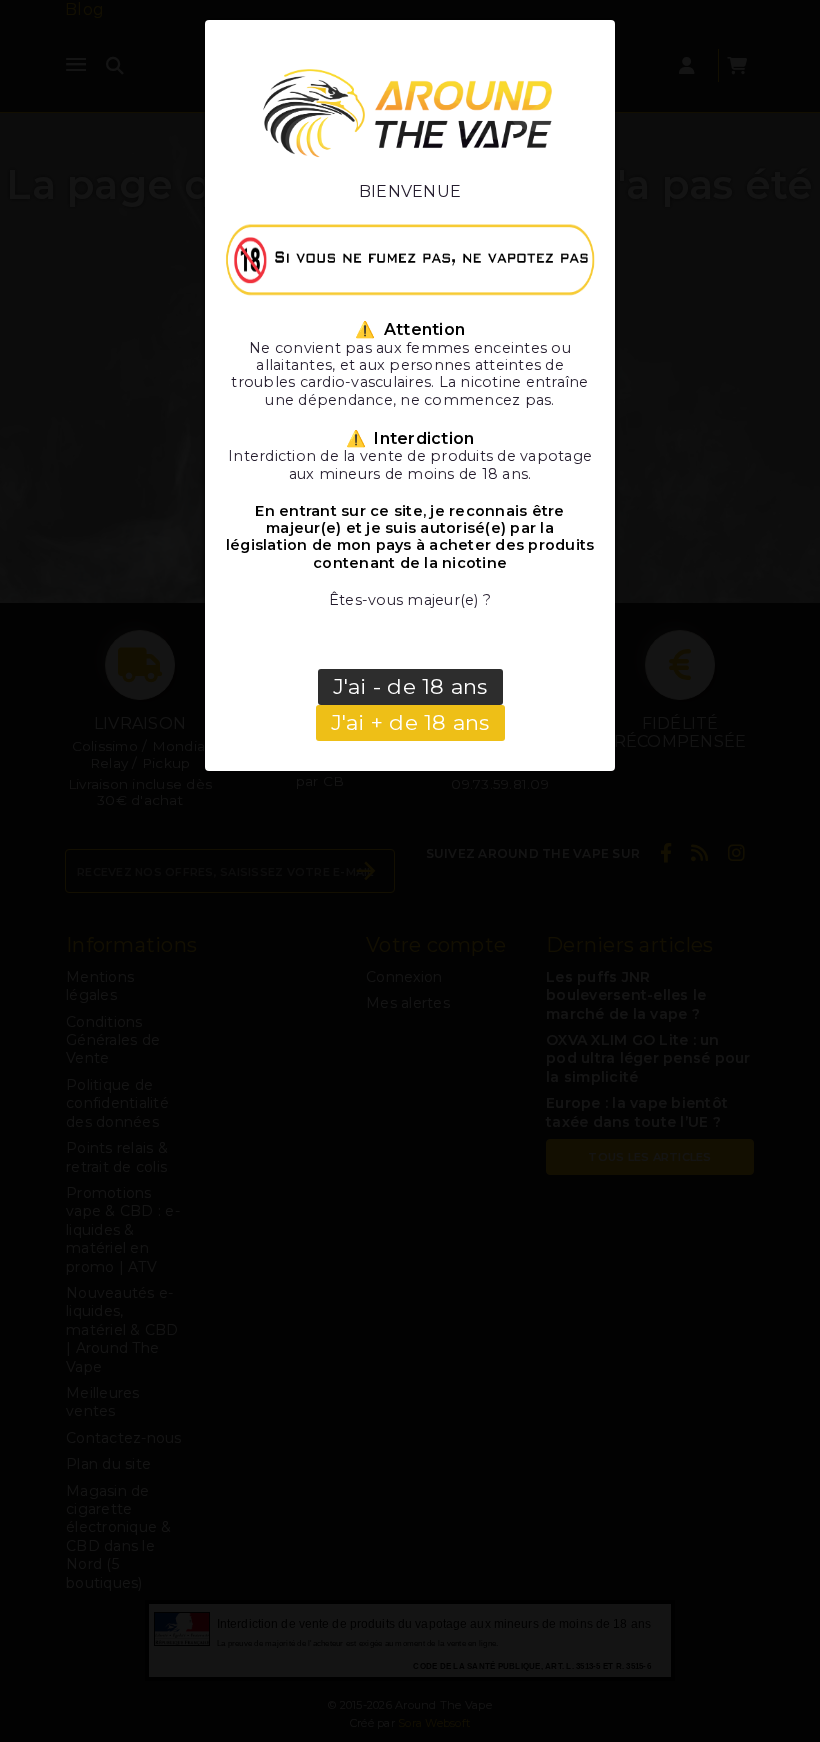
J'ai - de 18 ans (410, 686)
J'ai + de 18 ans (410, 722)
